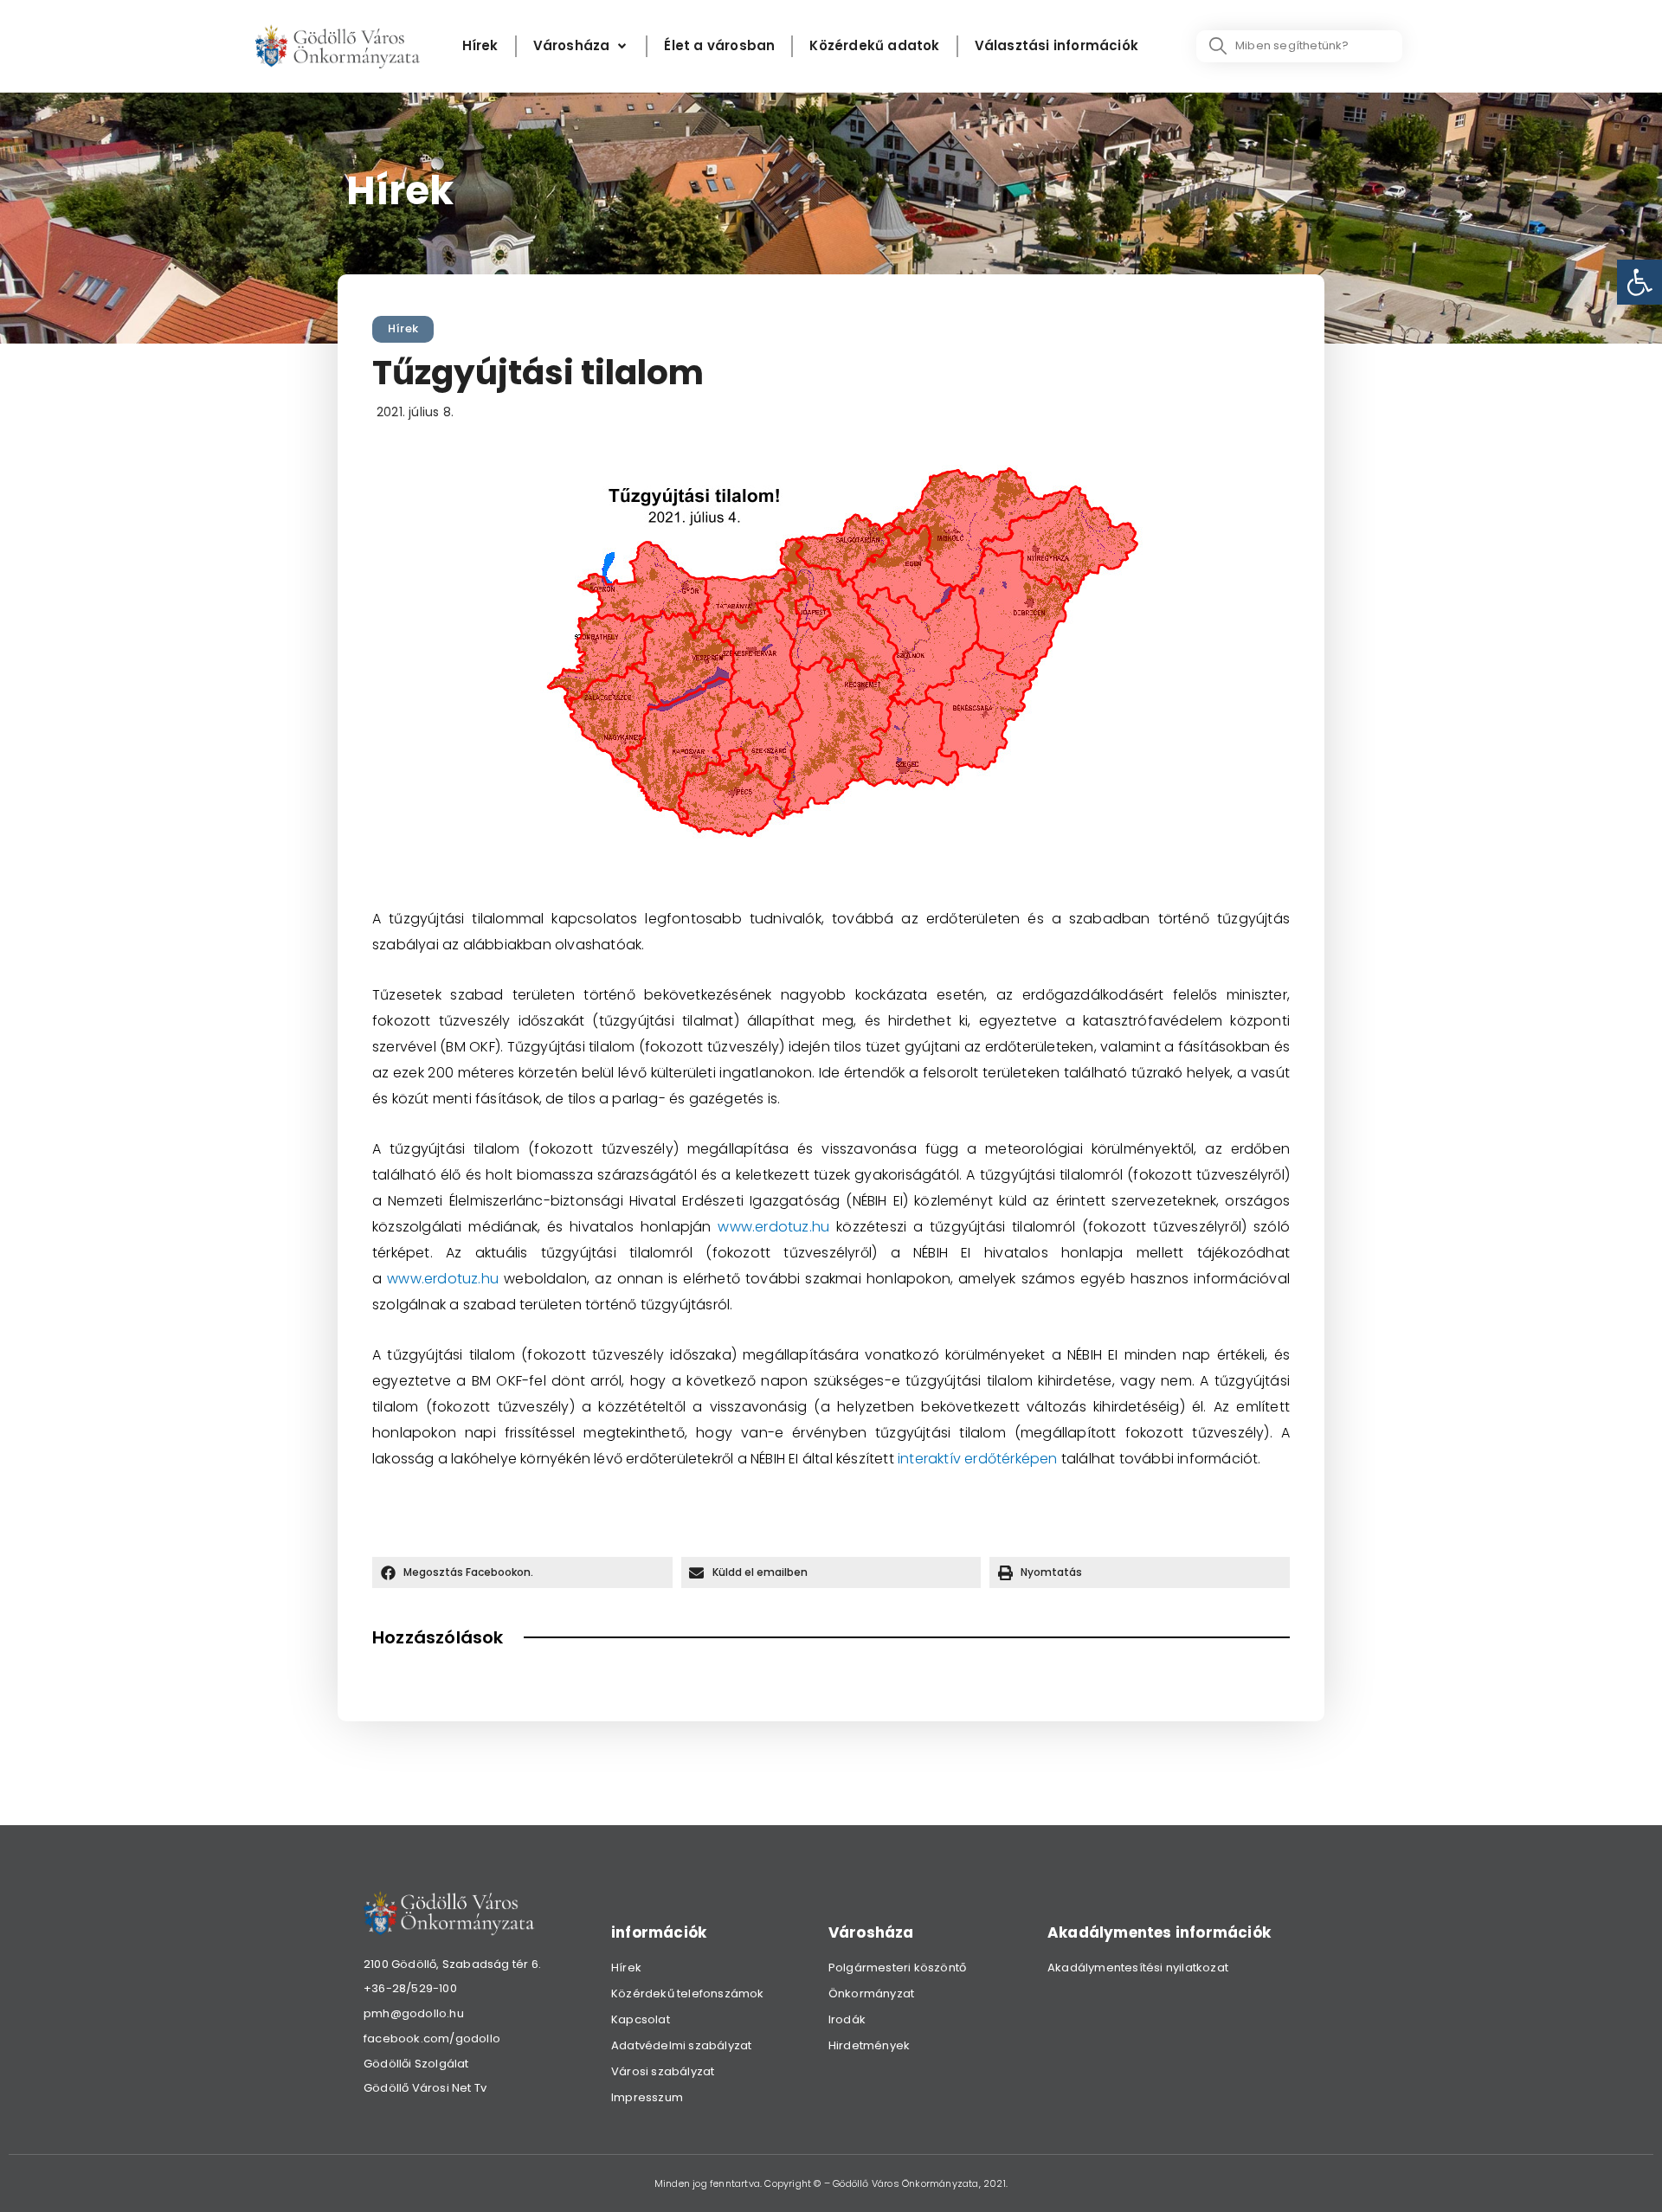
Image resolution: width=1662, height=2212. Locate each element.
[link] (1639, 282)
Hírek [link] (403, 328)
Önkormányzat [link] (871, 1993)
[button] (522, 1572)
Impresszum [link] (647, 2097)
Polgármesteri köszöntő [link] (897, 1968)
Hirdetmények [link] (869, 2045)
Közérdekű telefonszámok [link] (688, 1993)
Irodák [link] (847, 2019)
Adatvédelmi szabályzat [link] (681, 2045)
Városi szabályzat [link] (663, 2071)
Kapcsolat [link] (641, 2019)
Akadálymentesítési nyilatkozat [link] (1138, 1968)
